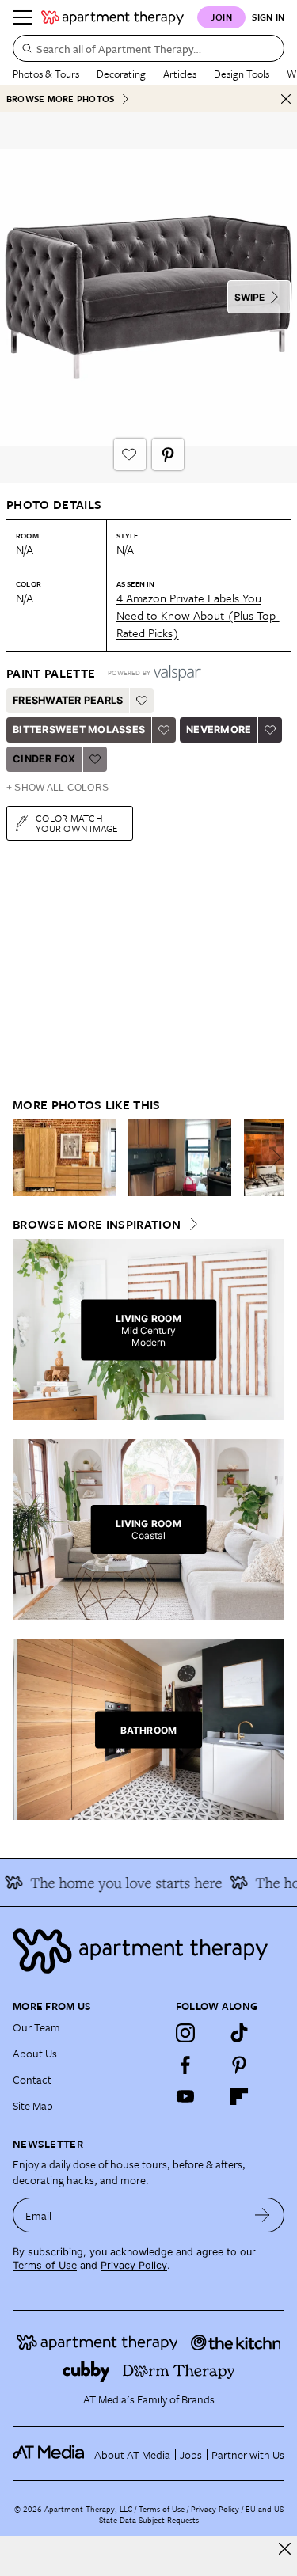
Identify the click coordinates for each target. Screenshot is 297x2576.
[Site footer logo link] (148, 1951)
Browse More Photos (60, 99)
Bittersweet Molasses (79, 729)
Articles (180, 74)
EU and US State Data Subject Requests (191, 2514)
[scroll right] (272, 1157)
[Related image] (64, 1158)
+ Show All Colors (57, 788)
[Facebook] (185, 2065)
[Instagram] (185, 2033)
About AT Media (132, 2454)
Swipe (249, 297)
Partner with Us (248, 2454)
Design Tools (242, 74)
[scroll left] (25, 1157)
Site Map (33, 2105)
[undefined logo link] (112, 17)
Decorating (121, 74)
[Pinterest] (239, 2065)
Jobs (191, 2454)
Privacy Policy (134, 2265)
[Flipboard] (239, 2096)
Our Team (36, 2027)
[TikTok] (239, 2033)
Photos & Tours (46, 74)
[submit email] (263, 2215)
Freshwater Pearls (68, 700)
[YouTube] (185, 2096)
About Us (35, 2053)
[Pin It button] (168, 454)
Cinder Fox (44, 759)
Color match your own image (77, 823)
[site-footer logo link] (48, 2454)
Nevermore (219, 729)
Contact (32, 2079)
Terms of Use (45, 2265)
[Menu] (22, 17)
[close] (285, 2549)
